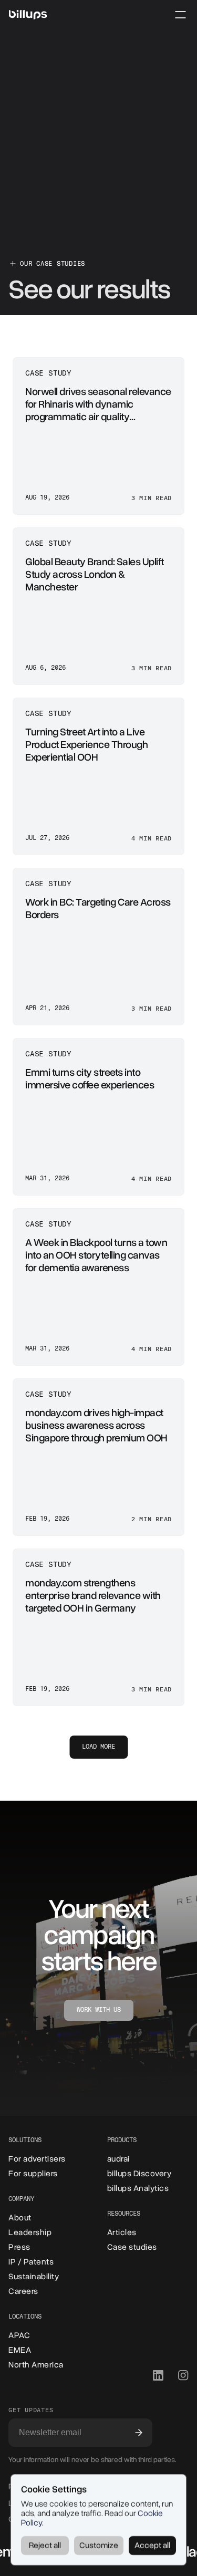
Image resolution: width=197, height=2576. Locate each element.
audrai (118, 2159)
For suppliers (33, 2174)
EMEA (20, 2350)
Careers (23, 2291)
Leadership (30, 2232)
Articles (122, 2232)
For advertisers (37, 2159)
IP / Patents (31, 2262)
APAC (19, 2335)
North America (36, 2365)
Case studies (132, 2247)
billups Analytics (138, 2188)
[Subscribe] (139, 2433)
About (20, 2218)
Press (19, 2247)
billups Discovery (139, 2174)
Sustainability (34, 2277)
